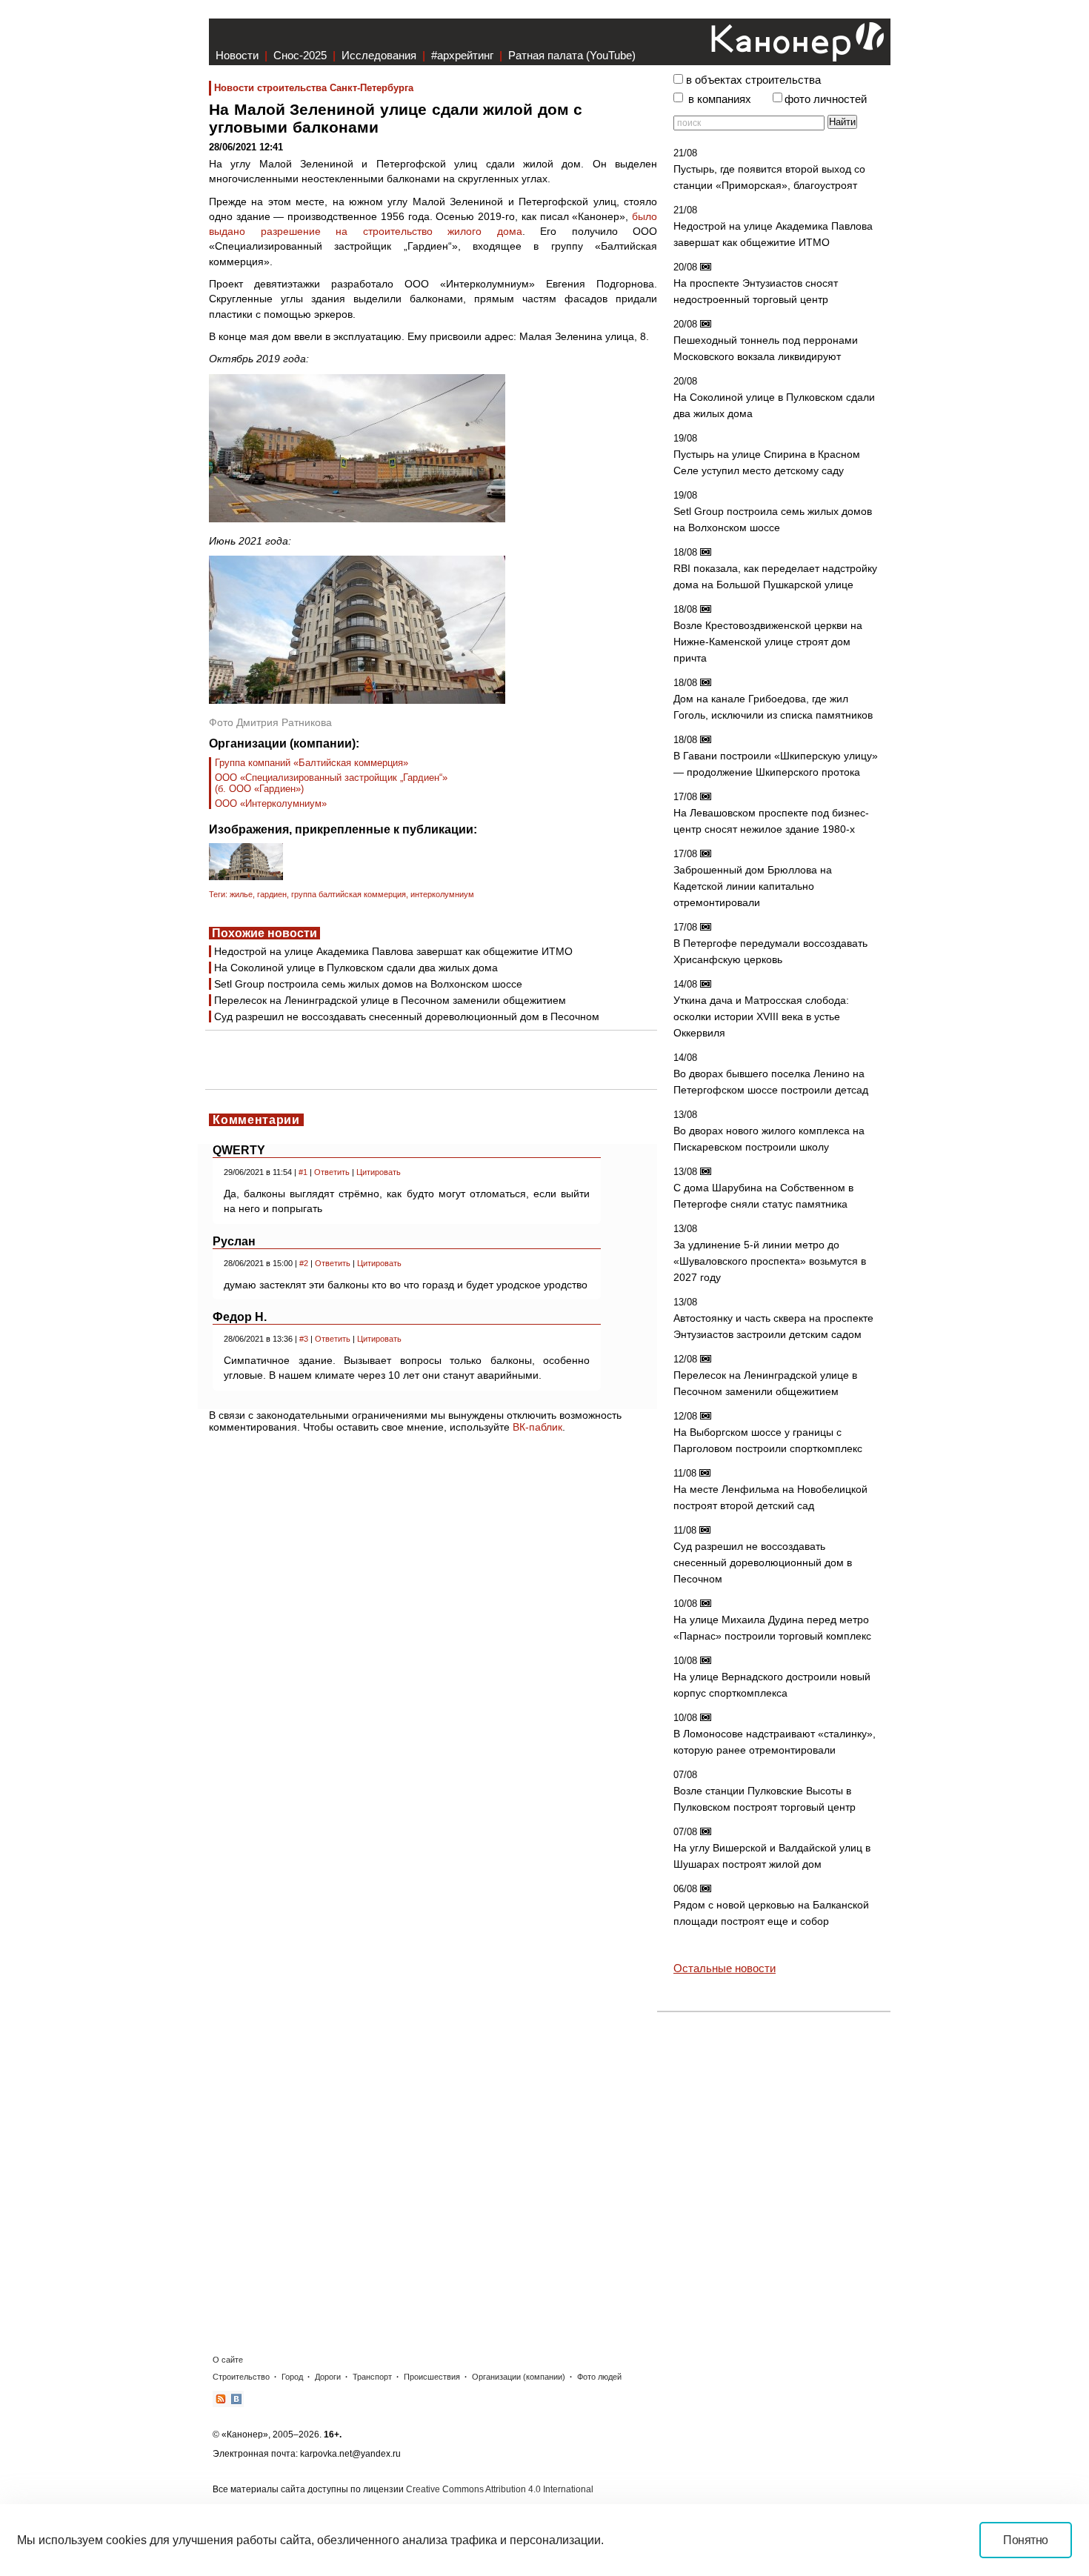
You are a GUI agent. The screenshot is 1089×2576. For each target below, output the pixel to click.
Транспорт (372, 2377)
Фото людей (599, 2377)
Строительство (241, 2377)
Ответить (332, 1172)
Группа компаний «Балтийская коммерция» (312, 763)
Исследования (379, 55)
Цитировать (379, 1172)
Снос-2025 (300, 55)
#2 (304, 1263)
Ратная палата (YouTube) (572, 55)
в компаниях (720, 99)
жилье (241, 894)
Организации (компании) (519, 2377)
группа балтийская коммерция (349, 894)
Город (292, 2377)
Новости (237, 55)
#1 (303, 1172)
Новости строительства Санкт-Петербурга (314, 88)
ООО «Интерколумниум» (271, 803)
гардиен (272, 894)
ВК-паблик (537, 1427)
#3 (304, 1339)
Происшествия (432, 2377)
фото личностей (826, 99)
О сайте (228, 2360)
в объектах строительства (753, 80)
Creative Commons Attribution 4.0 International (500, 2489)
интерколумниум (442, 894)
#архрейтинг (462, 55)
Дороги (328, 2377)
